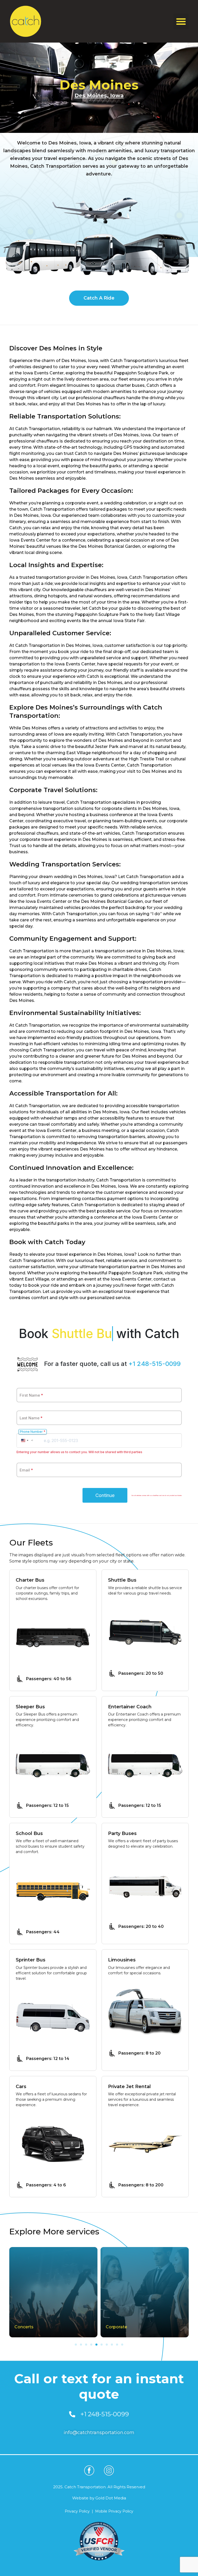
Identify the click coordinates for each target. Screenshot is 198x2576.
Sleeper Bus (30, 1707)
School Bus (29, 1834)
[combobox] (27, 1440)
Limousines (122, 1960)
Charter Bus (30, 1580)
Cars (21, 2087)
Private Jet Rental (129, 2087)
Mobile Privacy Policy (114, 2511)
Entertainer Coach (130, 1707)
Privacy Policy (77, 2511)
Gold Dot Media (111, 2498)
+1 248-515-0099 (155, 1364)
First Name (31, 1395)
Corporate (25, 2327)
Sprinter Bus (31, 1960)
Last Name (31, 1418)
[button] (181, 21)
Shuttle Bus (122, 1580)
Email (26, 1470)
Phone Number (33, 1432)
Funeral (113, 2327)
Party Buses (122, 1834)
